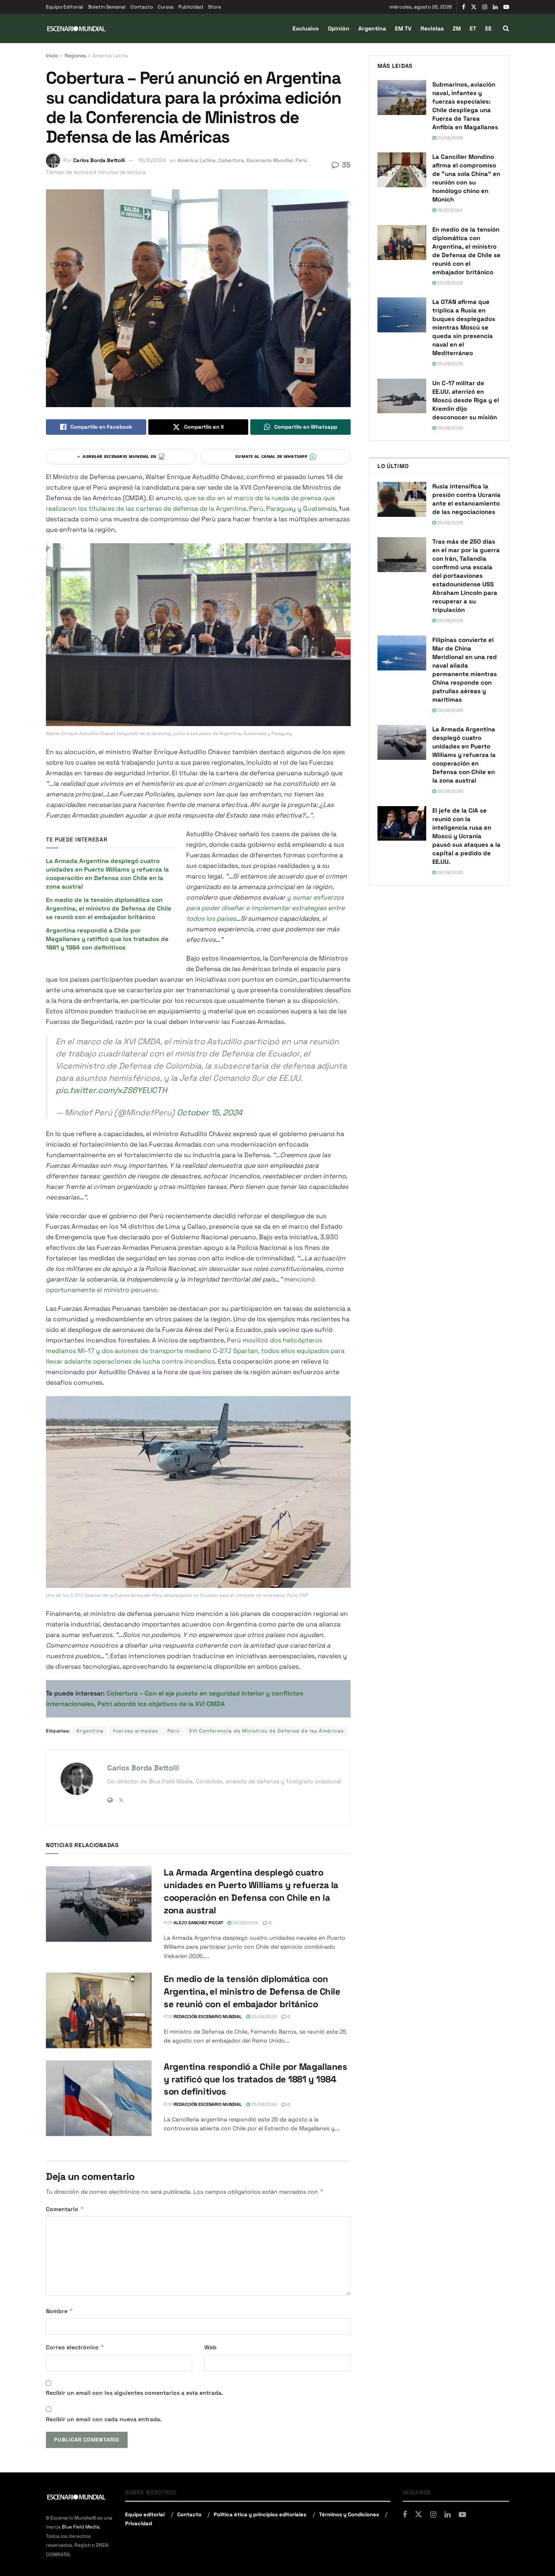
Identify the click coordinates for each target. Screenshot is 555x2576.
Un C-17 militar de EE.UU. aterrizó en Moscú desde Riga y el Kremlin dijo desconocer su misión (466, 400)
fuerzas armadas (135, 1731)
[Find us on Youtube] (506, 7)
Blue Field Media (81, 2527)
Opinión (339, 28)
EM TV (403, 28)
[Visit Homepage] (76, 29)
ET (473, 28)
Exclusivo (306, 28)
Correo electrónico (75, 2347)
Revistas (432, 28)
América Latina (110, 56)
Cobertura (231, 160)
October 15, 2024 (209, 1112)
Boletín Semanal (107, 7)
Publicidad (191, 7)
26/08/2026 (245, 1923)
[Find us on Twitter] (474, 7)
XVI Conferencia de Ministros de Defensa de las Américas (266, 1731)
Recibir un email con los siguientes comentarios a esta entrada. (134, 2393)
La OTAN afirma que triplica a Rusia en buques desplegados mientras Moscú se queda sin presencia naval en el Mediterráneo (464, 327)
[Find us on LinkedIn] (495, 7)
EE (488, 28)
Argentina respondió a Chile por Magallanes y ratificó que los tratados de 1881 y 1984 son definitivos (107, 939)
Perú (301, 160)
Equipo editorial (145, 2514)
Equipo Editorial (65, 7)
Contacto (142, 7)
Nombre (60, 2311)
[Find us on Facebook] (464, 7)
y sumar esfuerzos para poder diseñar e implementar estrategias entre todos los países (265, 908)
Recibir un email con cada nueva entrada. (104, 2419)
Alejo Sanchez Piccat (198, 1923)
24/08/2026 (450, 138)
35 (345, 165)
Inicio (52, 56)
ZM (457, 28)
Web (210, 2347)
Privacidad (139, 2523)
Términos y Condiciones (349, 2514)
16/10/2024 (152, 160)
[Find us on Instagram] (485, 7)
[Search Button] (506, 28)
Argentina (372, 28)
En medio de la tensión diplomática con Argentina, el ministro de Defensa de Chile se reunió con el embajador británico (109, 908)
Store (215, 7)
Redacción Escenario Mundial (208, 2017)
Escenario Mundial (270, 160)
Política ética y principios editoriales (260, 2514)
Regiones (75, 56)
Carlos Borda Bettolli (99, 160)
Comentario (65, 2209)
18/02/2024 (449, 210)
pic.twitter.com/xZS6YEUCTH (111, 1090)
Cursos (166, 7)
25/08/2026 (263, 2017)
